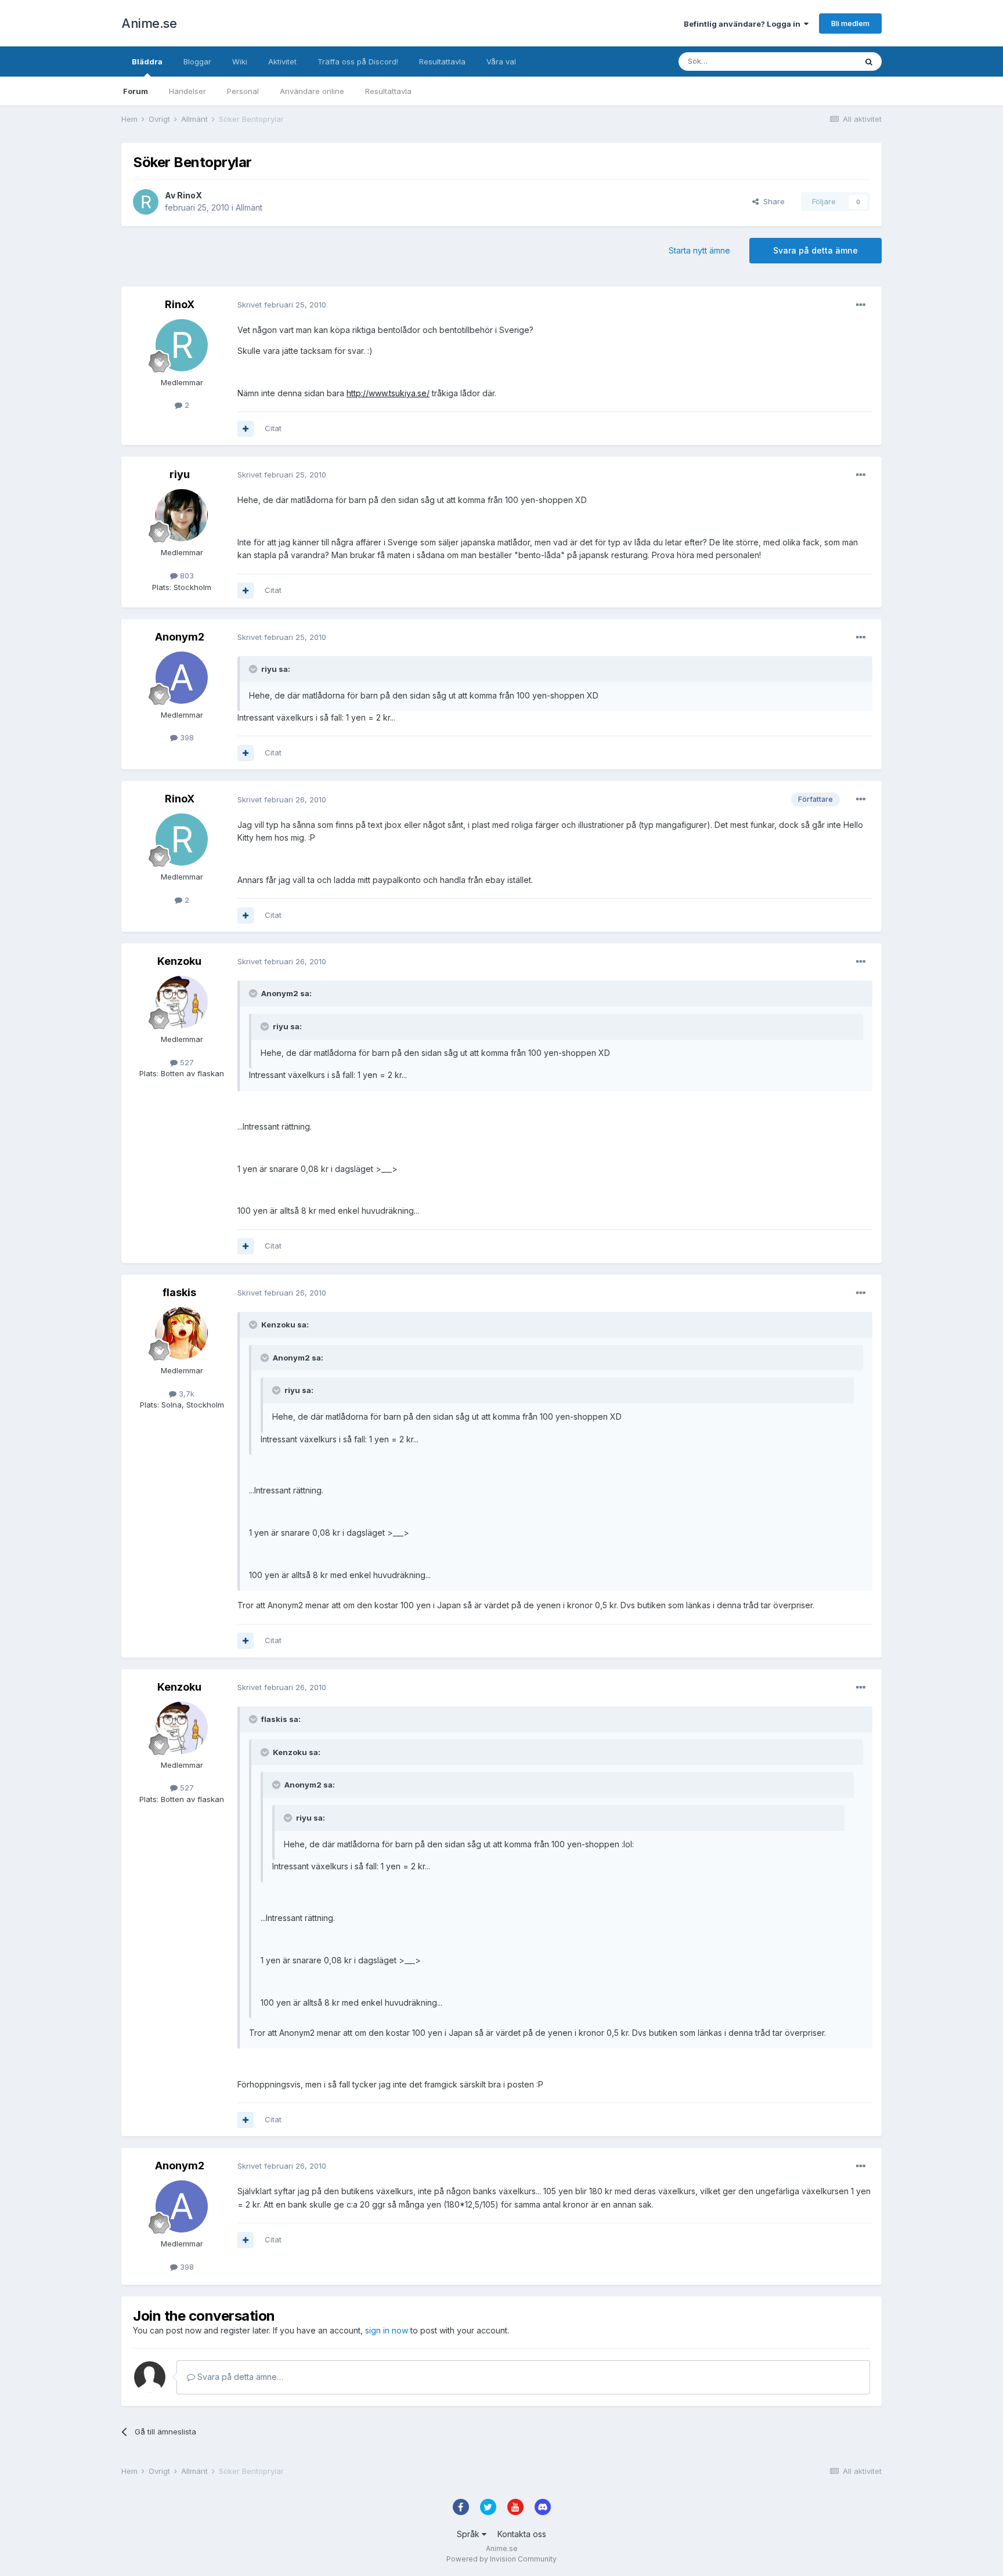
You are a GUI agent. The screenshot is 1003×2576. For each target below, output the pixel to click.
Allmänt (249, 207)
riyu (180, 474)
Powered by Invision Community (501, 2559)
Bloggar (197, 61)
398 (186, 737)
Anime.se (149, 23)
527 (186, 1062)
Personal (243, 91)
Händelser (187, 91)
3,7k (185, 1394)
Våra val (501, 61)
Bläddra (147, 61)
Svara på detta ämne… (239, 2377)
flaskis (179, 1292)
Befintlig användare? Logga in (744, 24)
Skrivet (282, 305)
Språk (469, 2534)
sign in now (387, 2330)
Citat (273, 428)
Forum (136, 91)
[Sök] (869, 61)
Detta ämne (821, 61)
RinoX (190, 195)
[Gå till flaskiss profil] (182, 1333)
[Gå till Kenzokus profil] (182, 1002)
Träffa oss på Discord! (358, 61)
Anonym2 (180, 637)
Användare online (312, 91)
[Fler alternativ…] (861, 305)
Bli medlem (850, 23)
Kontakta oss (522, 2534)
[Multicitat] (246, 429)
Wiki (240, 61)
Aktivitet (282, 61)
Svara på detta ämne (816, 250)
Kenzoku (179, 961)
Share (772, 201)
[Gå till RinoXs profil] (146, 202)
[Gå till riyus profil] (182, 515)
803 (186, 576)
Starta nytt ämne (699, 250)
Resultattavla (388, 91)
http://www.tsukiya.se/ (388, 393)
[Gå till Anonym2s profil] (182, 678)
